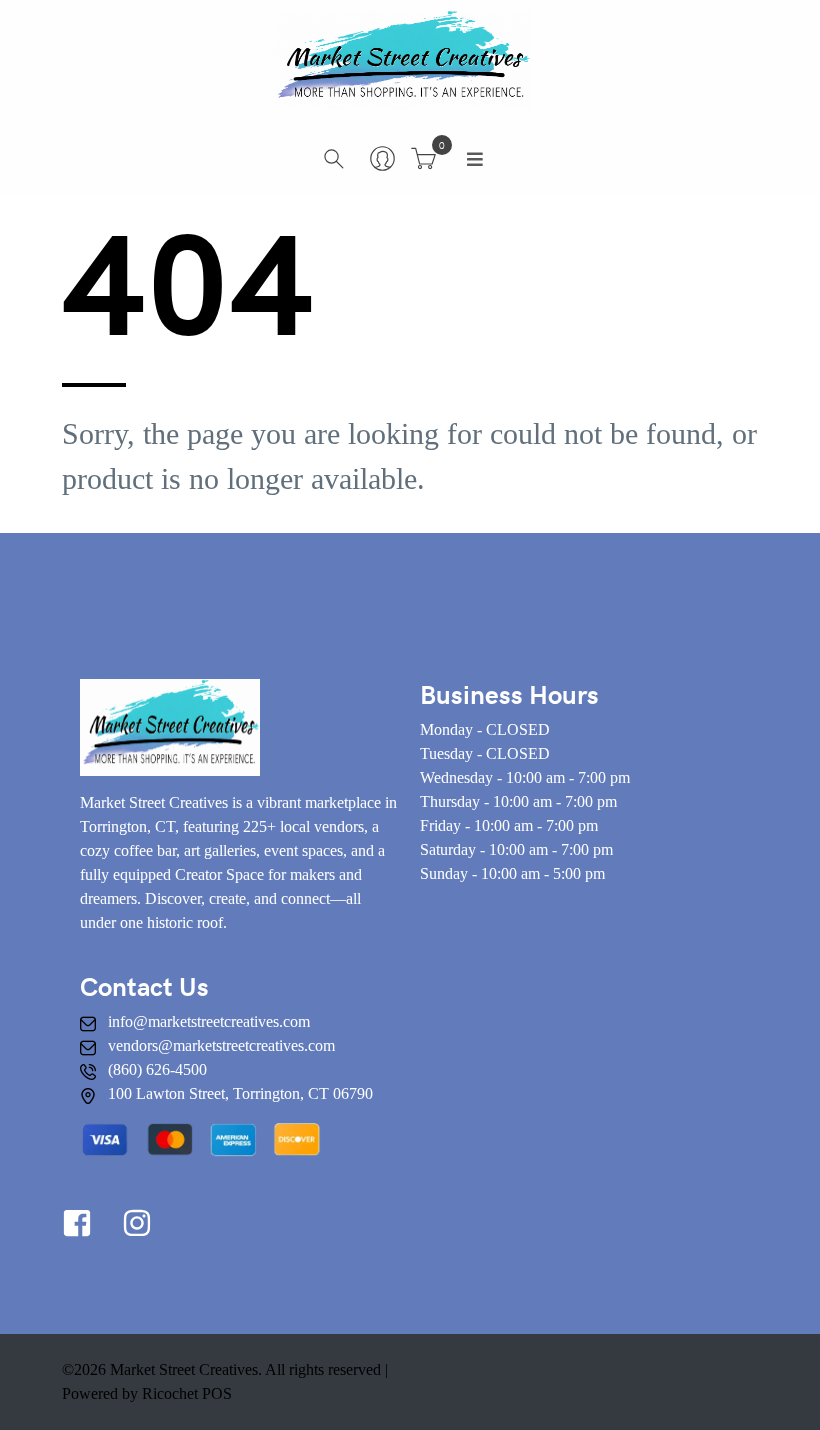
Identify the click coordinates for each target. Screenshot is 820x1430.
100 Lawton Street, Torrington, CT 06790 (240, 1093)
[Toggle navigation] (475, 159)
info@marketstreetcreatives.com (209, 1021)
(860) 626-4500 (157, 1069)
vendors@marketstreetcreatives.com (221, 1045)
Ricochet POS (187, 1393)
